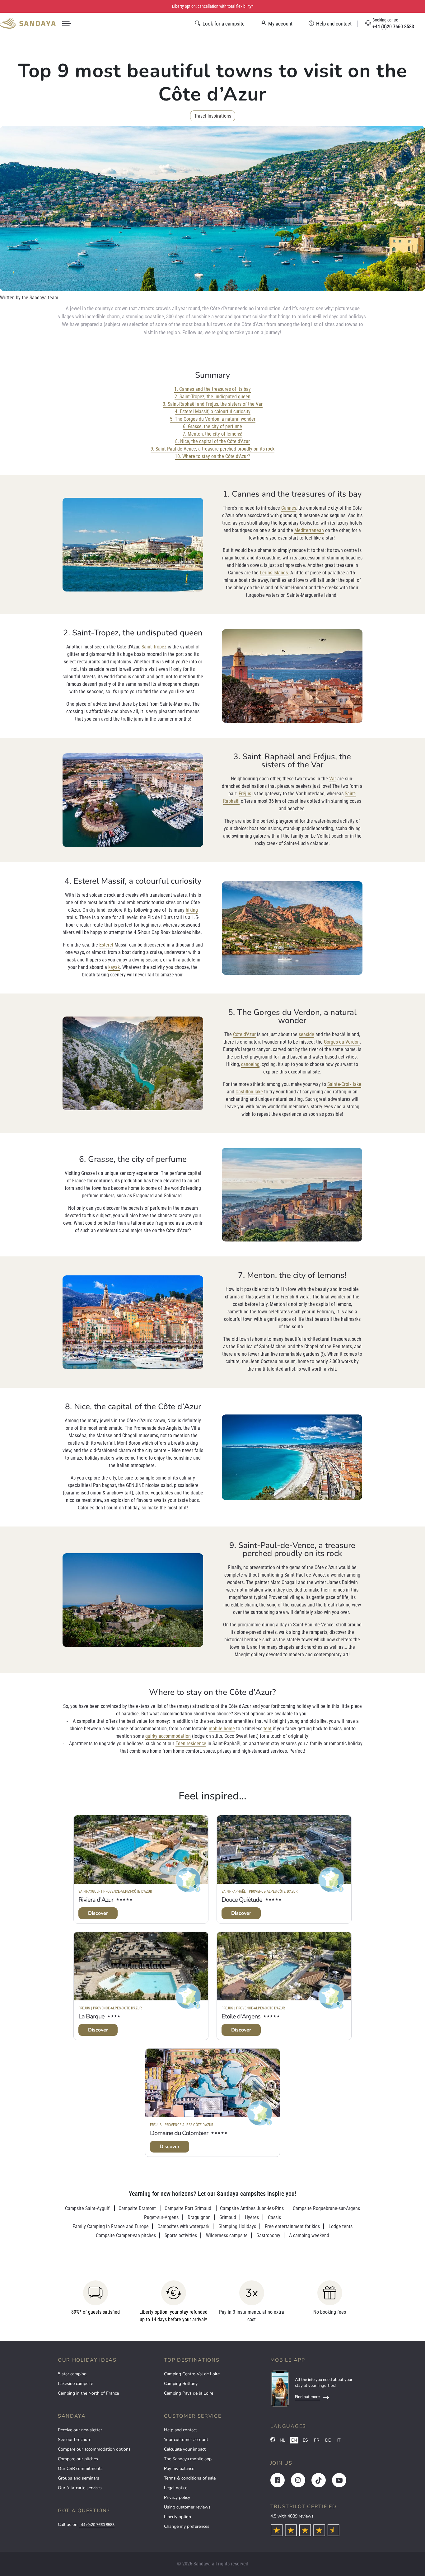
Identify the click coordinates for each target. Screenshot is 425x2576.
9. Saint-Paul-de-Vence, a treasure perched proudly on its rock (213, 449)
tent (268, 1729)
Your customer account (186, 2440)
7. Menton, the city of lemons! (213, 434)
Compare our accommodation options (94, 2449)
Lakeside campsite (75, 2384)
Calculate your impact (185, 2449)
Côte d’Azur (244, 1034)
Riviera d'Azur (96, 1900)
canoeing (250, 1064)
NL (283, 2440)
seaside (306, 1034)
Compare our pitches (78, 2459)
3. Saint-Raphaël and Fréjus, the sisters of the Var (213, 404)
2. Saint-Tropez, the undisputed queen (213, 397)
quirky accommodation (168, 1736)
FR (317, 2440)
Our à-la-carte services (80, 2488)
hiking (192, 910)
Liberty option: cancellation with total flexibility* (213, 6)
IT (339, 2440)
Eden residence (191, 1744)
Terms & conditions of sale (190, 2478)
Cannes (289, 508)
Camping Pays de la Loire (189, 2393)
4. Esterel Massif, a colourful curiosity (213, 411)
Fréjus (245, 794)
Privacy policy (177, 2497)
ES (305, 2440)
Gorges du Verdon (342, 1042)
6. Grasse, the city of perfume (213, 426)
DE (328, 2440)
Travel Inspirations (213, 116)
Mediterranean (309, 530)
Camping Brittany (181, 2384)
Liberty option (177, 2517)
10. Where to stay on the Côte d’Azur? (213, 456)
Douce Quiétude (242, 1900)
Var (333, 779)
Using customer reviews (187, 2507)
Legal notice (176, 2488)
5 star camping (72, 2374)
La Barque (91, 2016)
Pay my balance (179, 2468)
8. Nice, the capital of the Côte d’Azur (213, 441)
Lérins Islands (274, 573)
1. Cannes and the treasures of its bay (213, 389)
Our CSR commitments (80, 2468)
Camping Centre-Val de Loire (192, 2374)
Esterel (106, 945)
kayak (114, 967)
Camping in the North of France (88, 2393)
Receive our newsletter (80, 2430)
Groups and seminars (79, 2478)
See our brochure (75, 2440)
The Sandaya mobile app (188, 2459)
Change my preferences (187, 2526)
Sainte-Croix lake (344, 1084)
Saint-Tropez (154, 647)
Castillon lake (249, 1092)
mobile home (222, 1729)
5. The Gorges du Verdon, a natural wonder (213, 419)
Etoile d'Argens (241, 2016)
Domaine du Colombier (179, 2133)
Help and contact (180, 2430)
